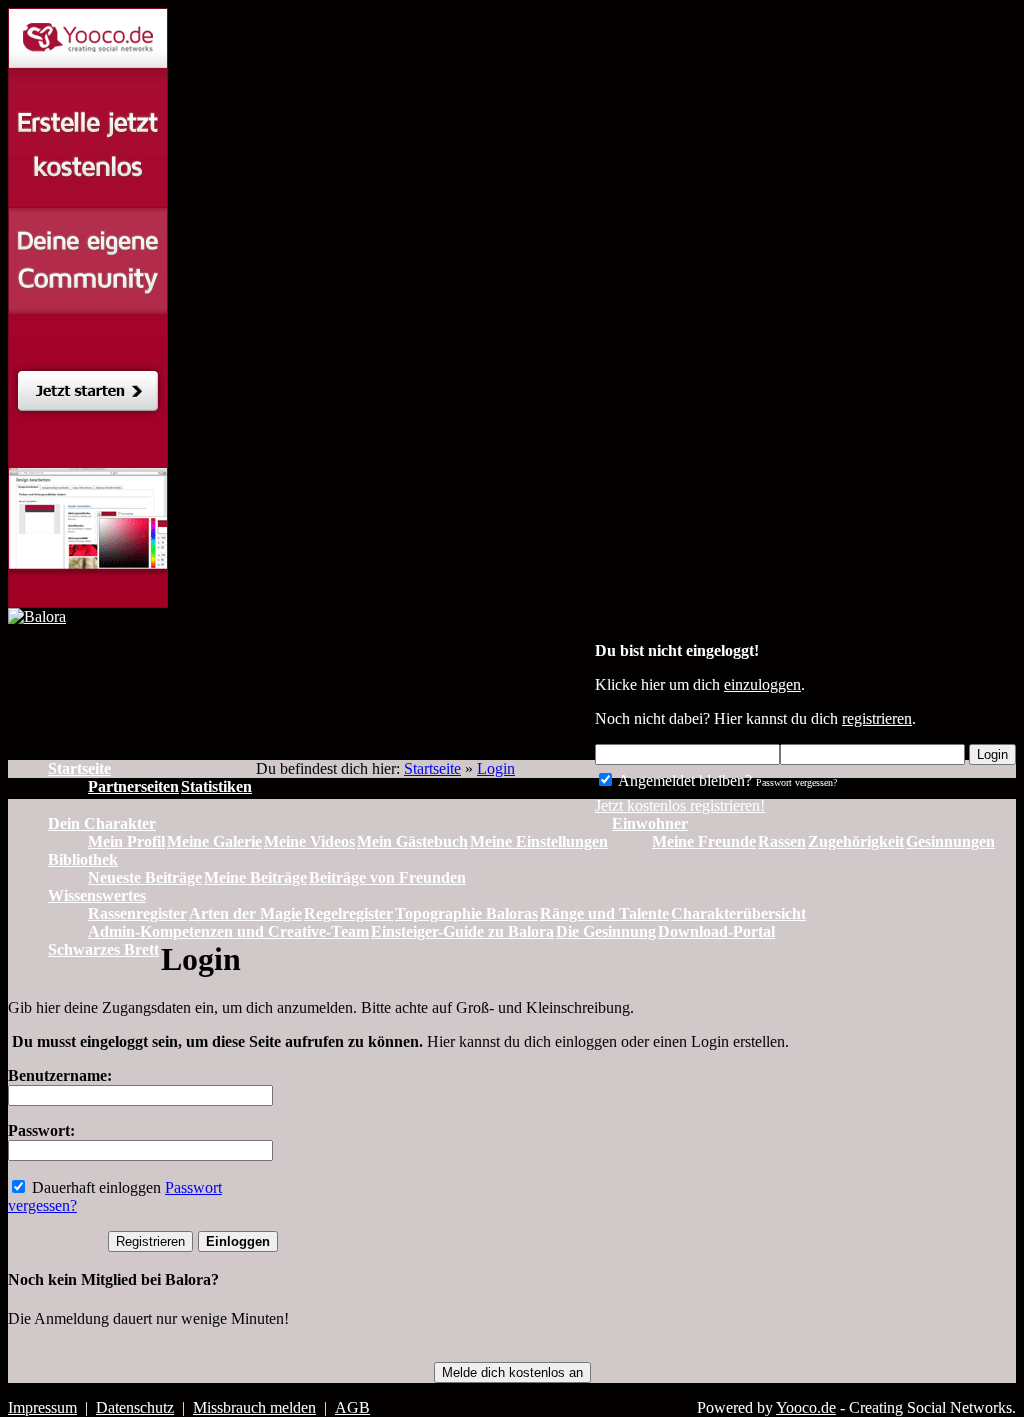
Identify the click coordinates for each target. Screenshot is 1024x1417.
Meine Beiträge (255, 877)
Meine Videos (309, 841)
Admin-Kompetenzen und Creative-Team (228, 931)
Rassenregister (137, 913)
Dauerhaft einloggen (94, 1187)
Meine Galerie (214, 841)
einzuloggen (762, 684)
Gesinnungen (950, 841)
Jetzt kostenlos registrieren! (680, 805)
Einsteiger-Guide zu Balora (462, 931)
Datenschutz (135, 1407)
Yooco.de (806, 1407)
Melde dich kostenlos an (512, 1372)
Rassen (782, 841)
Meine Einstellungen (539, 841)
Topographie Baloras (466, 913)
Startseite (432, 768)
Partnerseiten (133, 786)
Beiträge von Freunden (387, 877)
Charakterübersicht (738, 913)
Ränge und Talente (604, 913)
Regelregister (348, 913)
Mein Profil (126, 841)
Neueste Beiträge (145, 877)
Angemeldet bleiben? (683, 780)
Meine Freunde (704, 841)
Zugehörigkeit (856, 841)
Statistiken (216, 786)
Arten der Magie (245, 913)
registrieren (877, 718)
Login (992, 754)
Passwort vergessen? (796, 782)
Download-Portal (716, 931)
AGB (352, 1407)
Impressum (42, 1407)
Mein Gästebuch (412, 841)
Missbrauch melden (254, 1407)
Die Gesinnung (606, 931)
